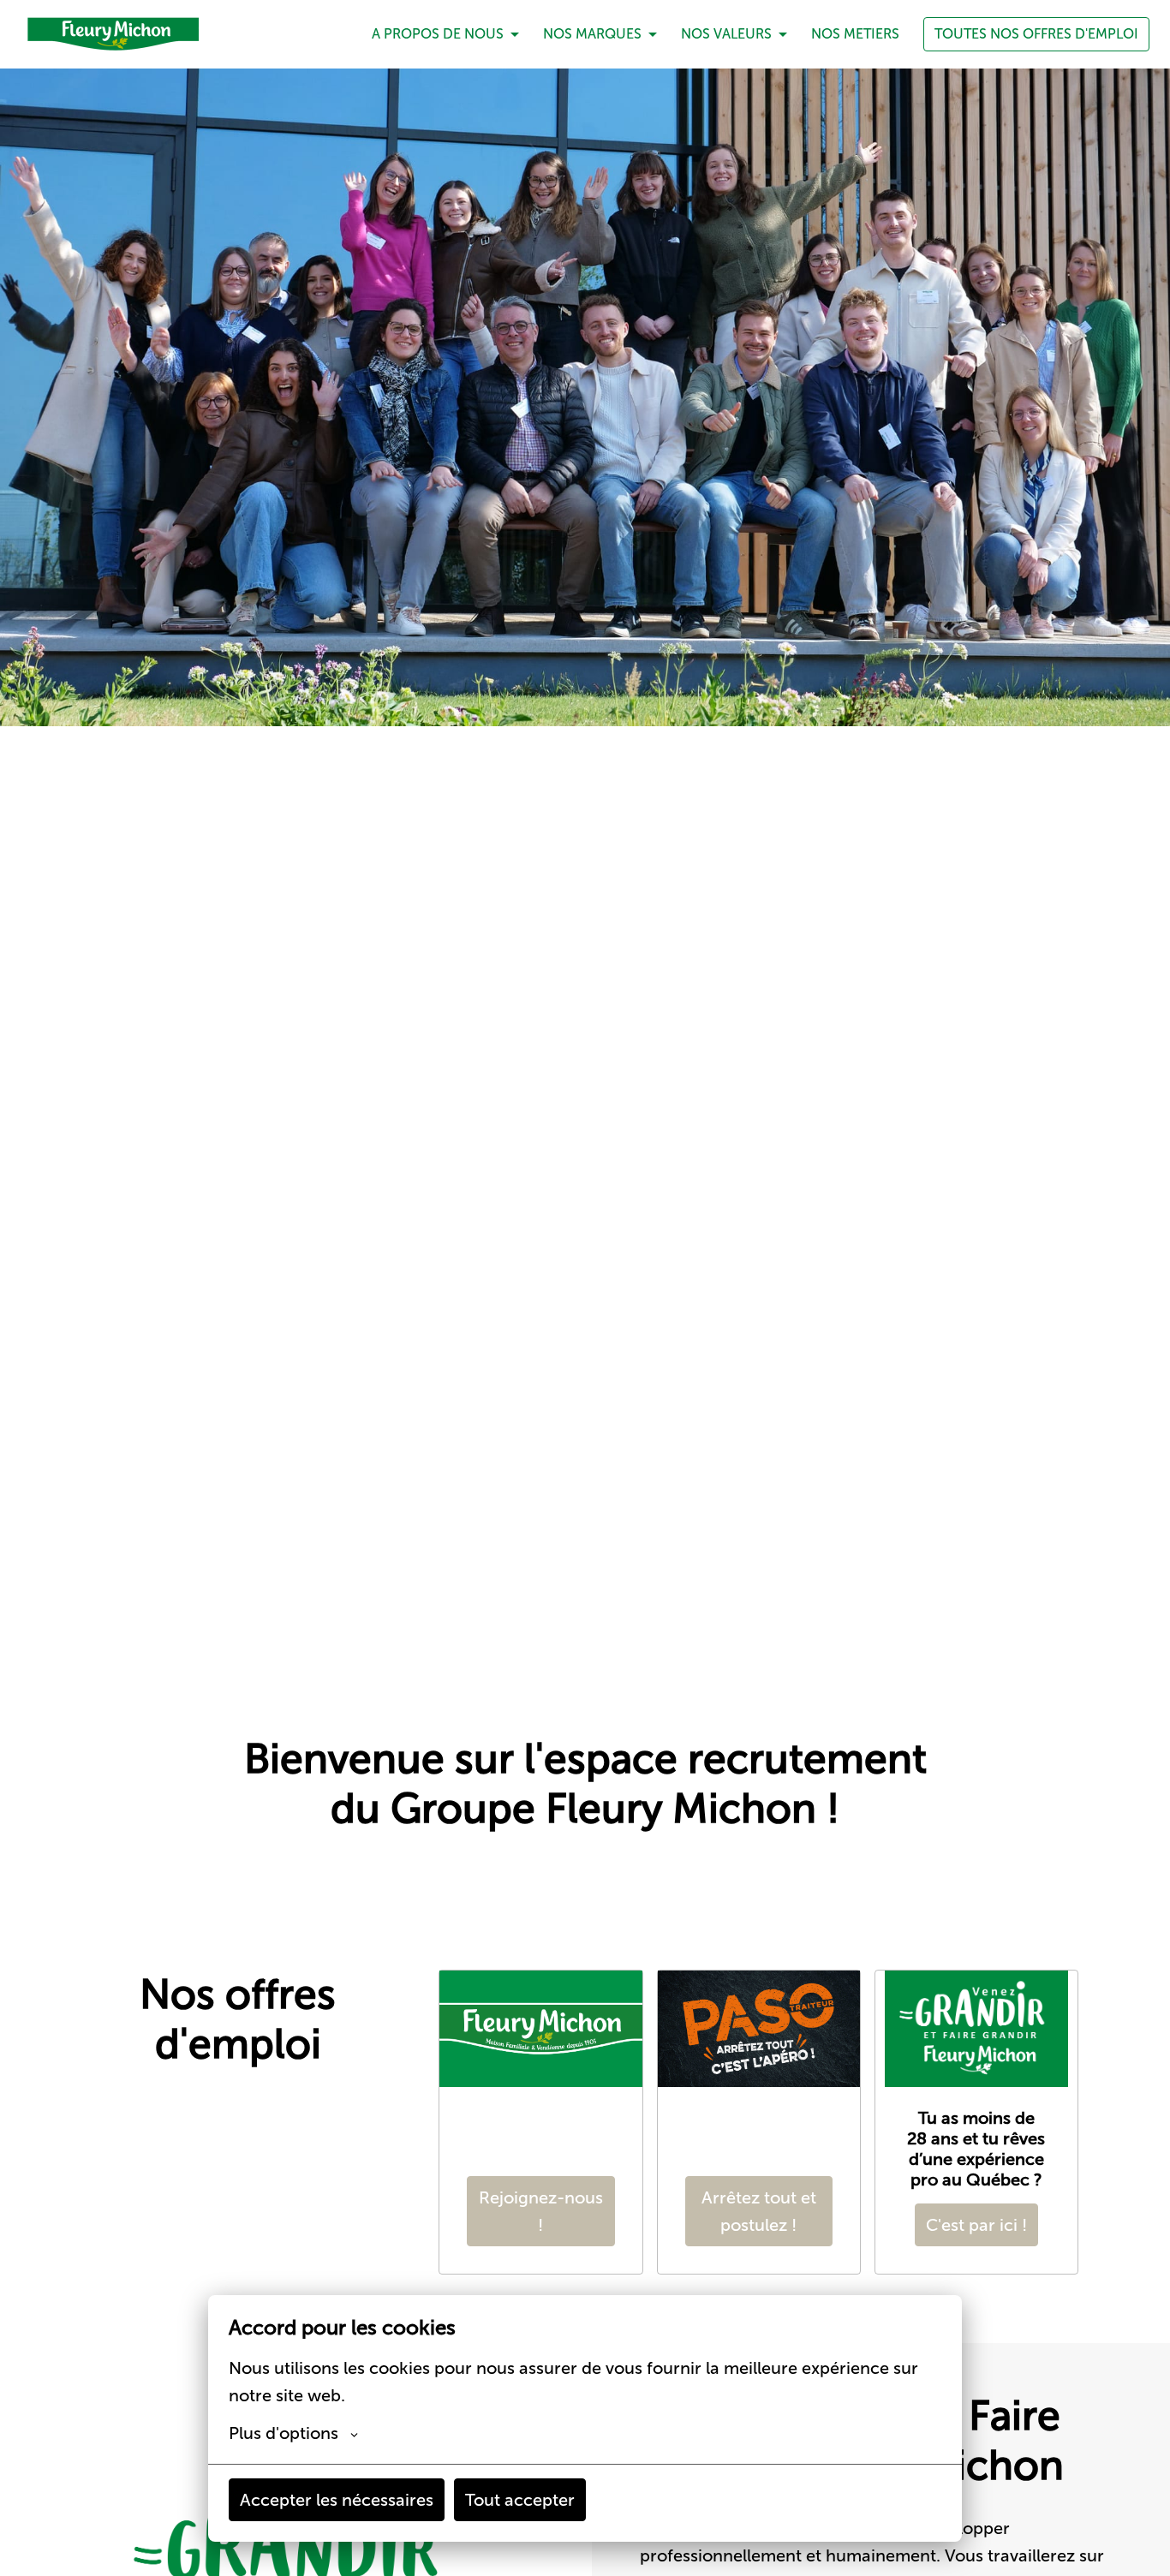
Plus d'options (284, 2433)
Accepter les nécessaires (337, 2500)
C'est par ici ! (976, 2225)
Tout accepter (520, 2500)
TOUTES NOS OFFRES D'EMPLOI (1036, 34)
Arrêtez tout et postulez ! (759, 2211)
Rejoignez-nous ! (541, 2211)
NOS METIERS (855, 34)
